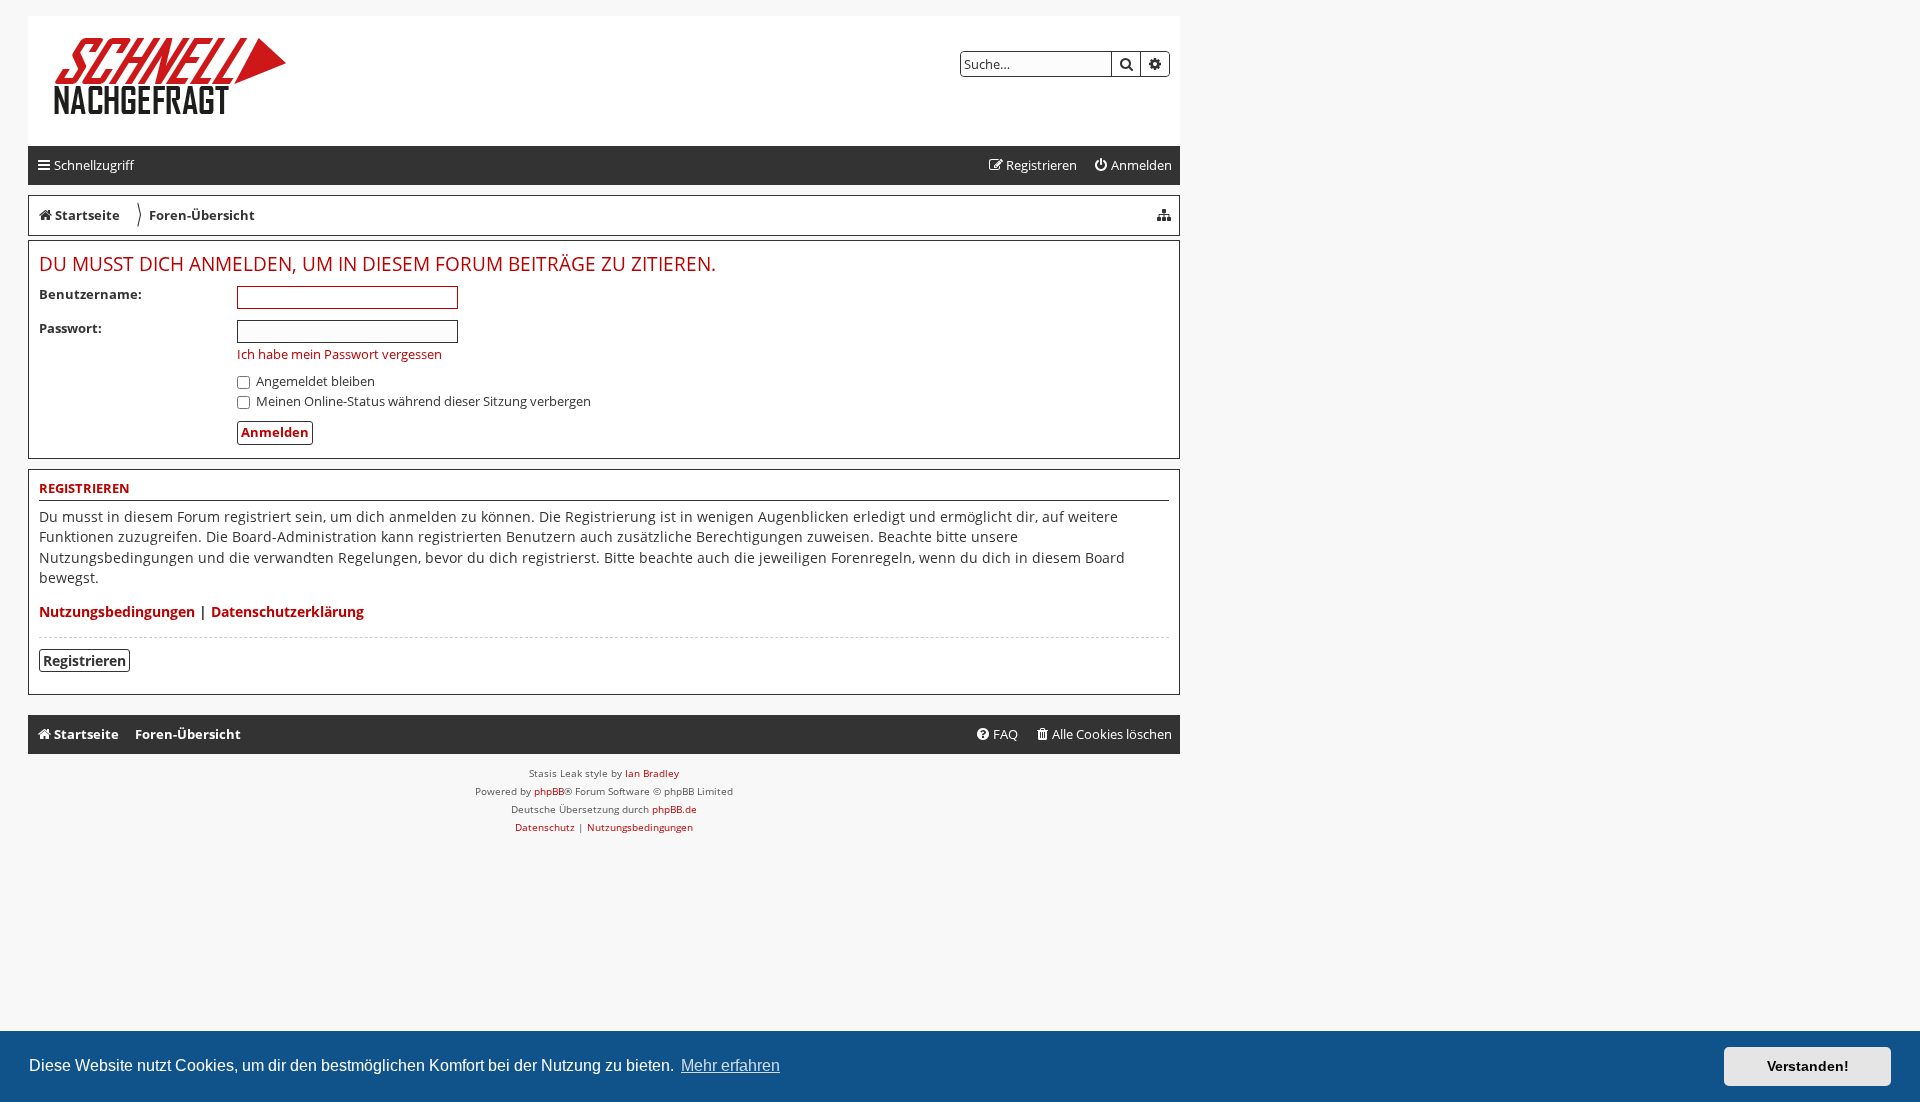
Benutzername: (90, 294)
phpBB (549, 791)
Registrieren (84, 660)
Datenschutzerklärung (287, 611)
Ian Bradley (652, 773)
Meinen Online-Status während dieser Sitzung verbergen (422, 401)
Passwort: (70, 328)
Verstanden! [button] (1808, 1066)
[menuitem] (1132, 165)
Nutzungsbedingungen (117, 611)
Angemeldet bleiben (314, 381)
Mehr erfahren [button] (730, 1065)
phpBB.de (674, 809)
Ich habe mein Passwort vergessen (339, 354)
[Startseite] (186, 81)
